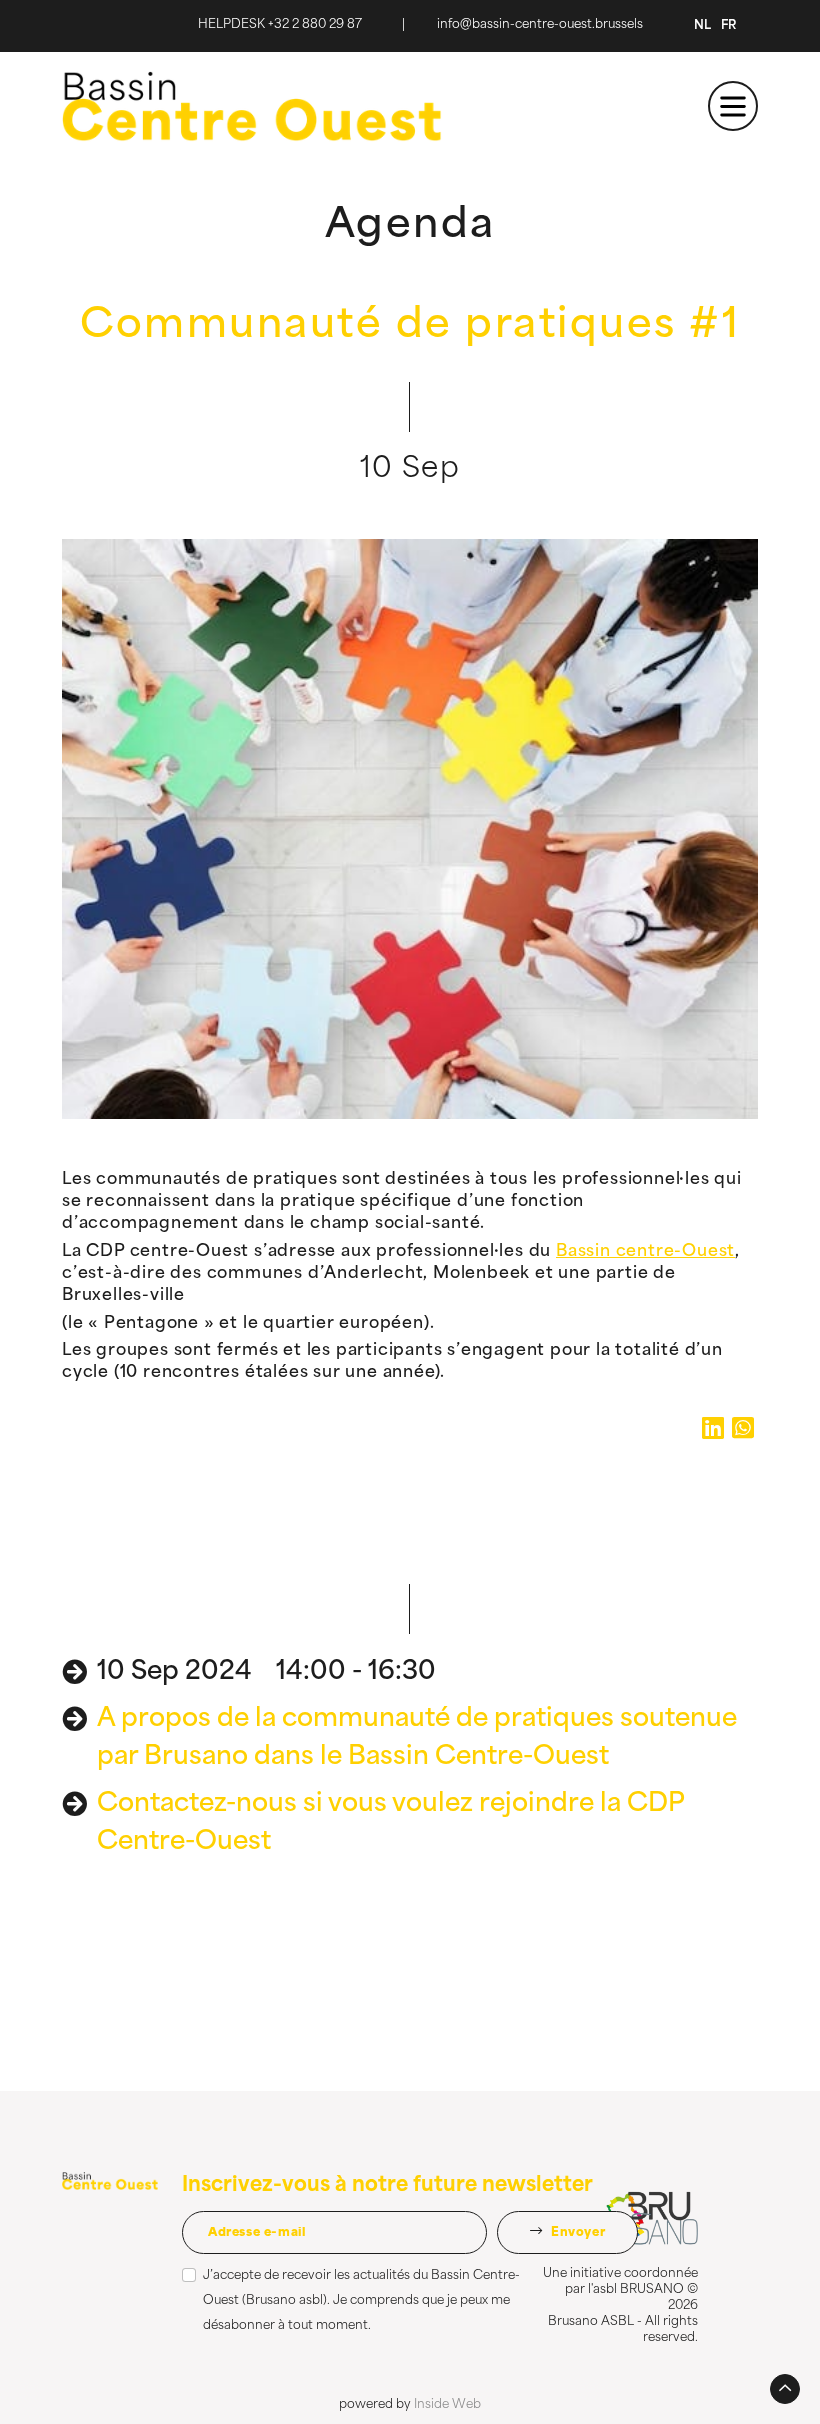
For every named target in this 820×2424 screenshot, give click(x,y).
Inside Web (447, 2405)
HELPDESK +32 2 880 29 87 (280, 25)
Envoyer (576, 2233)
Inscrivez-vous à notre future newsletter (387, 2186)
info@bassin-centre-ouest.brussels (540, 25)
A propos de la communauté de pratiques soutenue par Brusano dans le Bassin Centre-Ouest (417, 1738)
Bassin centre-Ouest (645, 1252)
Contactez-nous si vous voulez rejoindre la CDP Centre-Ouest (390, 1823)
